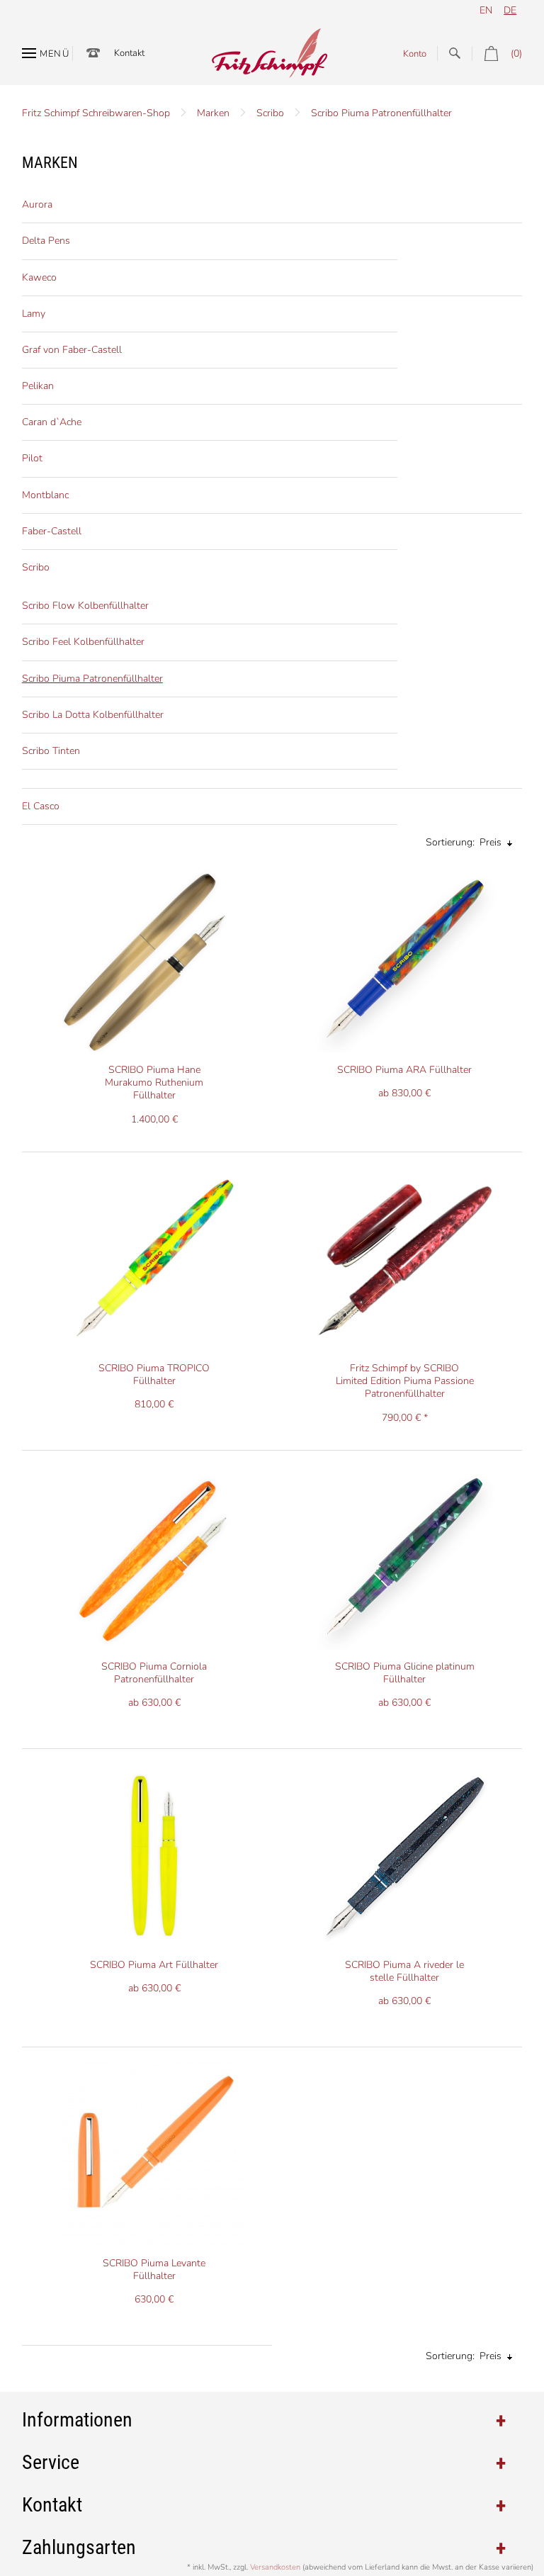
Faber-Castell (52, 531)
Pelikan (38, 386)
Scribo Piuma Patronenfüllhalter (381, 113)
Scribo (270, 113)
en (486, 10)
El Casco (41, 806)
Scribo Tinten (51, 751)
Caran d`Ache (52, 422)
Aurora (37, 204)
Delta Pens (46, 241)
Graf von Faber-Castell (72, 350)
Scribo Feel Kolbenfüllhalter (83, 642)
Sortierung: (450, 842)
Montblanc (45, 495)
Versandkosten (275, 2567)
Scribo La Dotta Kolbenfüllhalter (93, 715)
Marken (213, 113)
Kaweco (39, 277)
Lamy (34, 314)
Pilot (32, 458)
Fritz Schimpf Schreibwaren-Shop (96, 113)
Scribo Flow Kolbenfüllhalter (85, 606)
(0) (516, 54)
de (510, 10)
